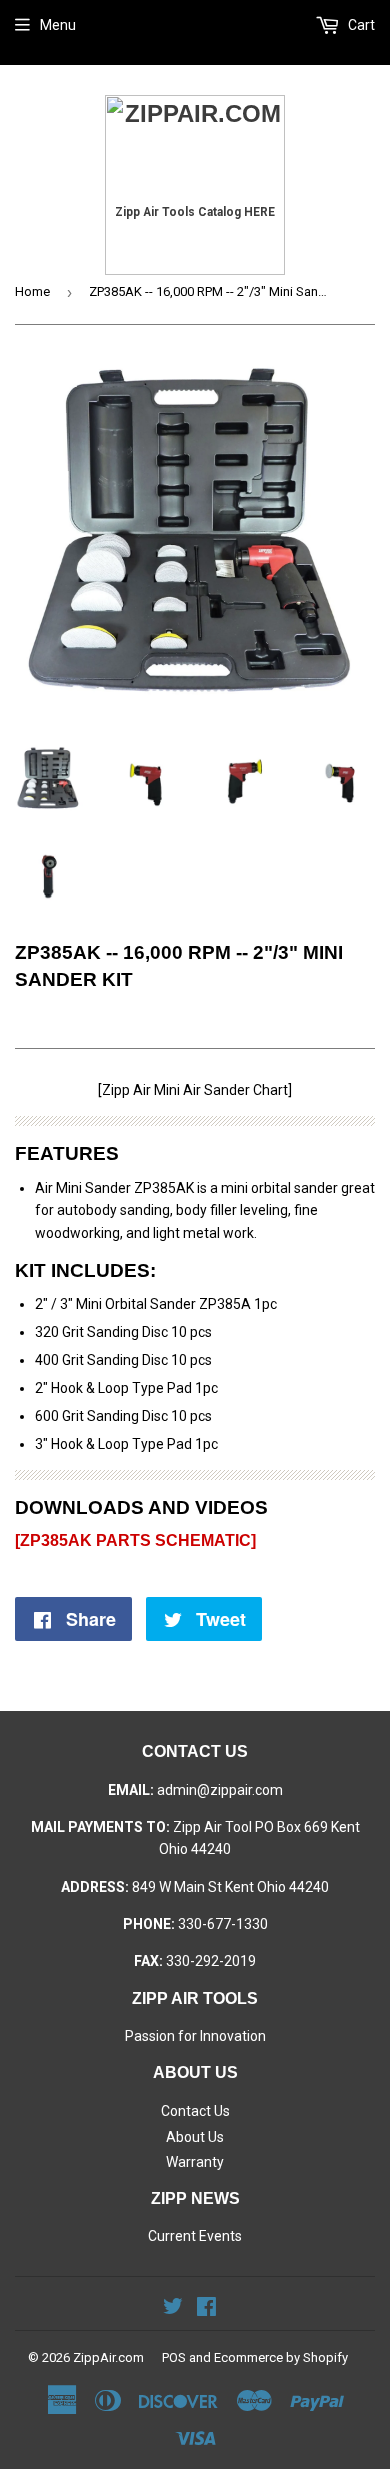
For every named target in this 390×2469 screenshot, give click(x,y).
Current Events (195, 2236)
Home (32, 291)
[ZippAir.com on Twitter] (173, 2309)
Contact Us (195, 2111)
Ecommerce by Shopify (281, 2357)
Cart (360, 25)
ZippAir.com (108, 2357)
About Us (195, 2137)
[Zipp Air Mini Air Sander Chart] (195, 1090)
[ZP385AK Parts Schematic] (135, 1540)
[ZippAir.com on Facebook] (206, 2309)
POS (174, 2357)
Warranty (195, 2162)
